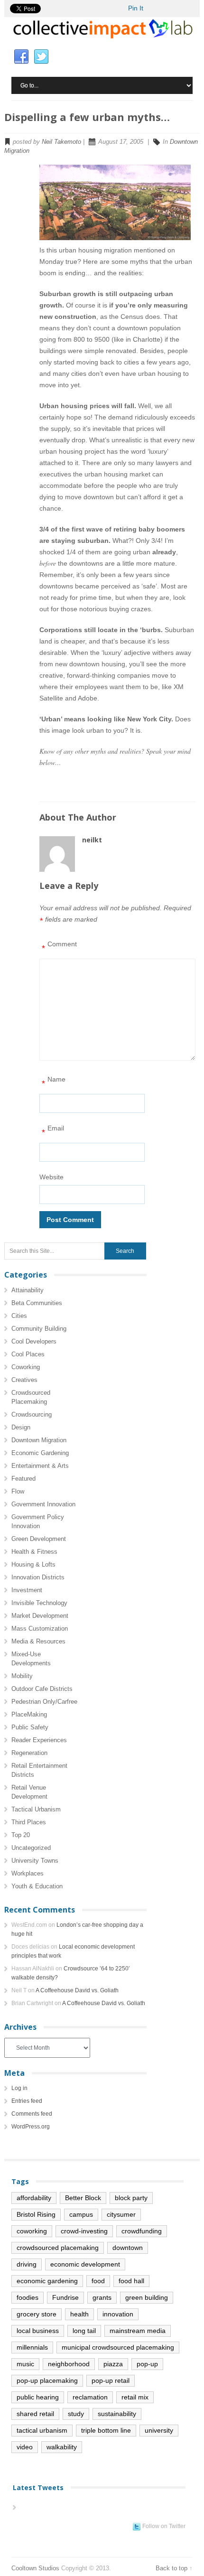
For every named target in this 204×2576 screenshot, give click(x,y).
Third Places (29, 1822)
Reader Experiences (39, 1740)
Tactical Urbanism (36, 1809)
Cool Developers (34, 1341)
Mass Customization (40, 1629)
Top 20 (21, 1835)
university (159, 2430)
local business (38, 2331)
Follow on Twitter (164, 2526)
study (76, 2414)
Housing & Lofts (33, 1564)
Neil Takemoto (61, 142)
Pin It (136, 8)
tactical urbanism (42, 2430)
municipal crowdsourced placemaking (118, 2347)
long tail (84, 2331)
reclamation (90, 2397)
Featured (23, 1479)
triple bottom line (106, 2430)
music (25, 2364)
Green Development (39, 1539)
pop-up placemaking (47, 2380)
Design (21, 1427)
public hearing (38, 2397)
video (25, 2447)
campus (81, 2214)
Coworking (26, 1367)
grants (102, 2297)
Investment (27, 1590)
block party (131, 2198)
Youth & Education (37, 1886)
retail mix (135, 2397)
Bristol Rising (36, 2214)
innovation (118, 2314)
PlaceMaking (29, 1714)
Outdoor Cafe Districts (42, 1689)
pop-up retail (111, 2380)
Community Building (39, 1329)
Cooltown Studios (35, 2568)
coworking (32, 2231)
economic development (85, 2264)
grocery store (37, 2314)
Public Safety (30, 1727)
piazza (113, 2364)
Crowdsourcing (32, 1414)
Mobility (22, 1676)
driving (27, 2264)
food (98, 2281)
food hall (131, 2281)
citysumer (121, 2214)
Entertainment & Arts (40, 1466)
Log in (19, 2088)
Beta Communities (37, 1303)
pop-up (147, 2364)
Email (53, 1131)
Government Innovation (43, 1504)
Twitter (41, 57)
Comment (59, 947)
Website (51, 1177)
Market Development (40, 1616)
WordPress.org (31, 2127)
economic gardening (47, 2281)
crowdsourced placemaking (58, 2248)
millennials (32, 2347)
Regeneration (29, 1753)
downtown (128, 2248)
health (79, 2314)
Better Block (83, 2198)
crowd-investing (84, 2231)
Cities (19, 1316)
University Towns (35, 1861)
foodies (28, 2297)
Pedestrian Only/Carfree (44, 1702)
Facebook (21, 57)
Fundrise (65, 2297)
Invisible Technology (39, 1603)
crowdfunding (142, 2231)
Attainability (28, 1290)
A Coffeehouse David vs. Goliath (77, 1990)
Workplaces (28, 1873)
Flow (18, 1491)
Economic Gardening (40, 1453)
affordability (34, 2198)
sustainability (117, 2414)
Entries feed (27, 2101)
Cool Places (28, 1354)
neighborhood (69, 2364)
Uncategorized (31, 1848)
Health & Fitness (34, 1552)
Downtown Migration (39, 1440)
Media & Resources (38, 1641)
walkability (62, 2447)
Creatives (24, 1380)
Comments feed (32, 2114)
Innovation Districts (38, 1577)
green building (147, 2297)
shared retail (35, 2414)
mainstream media (138, 2331)
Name (54, 1082)
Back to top (172, 2568)
